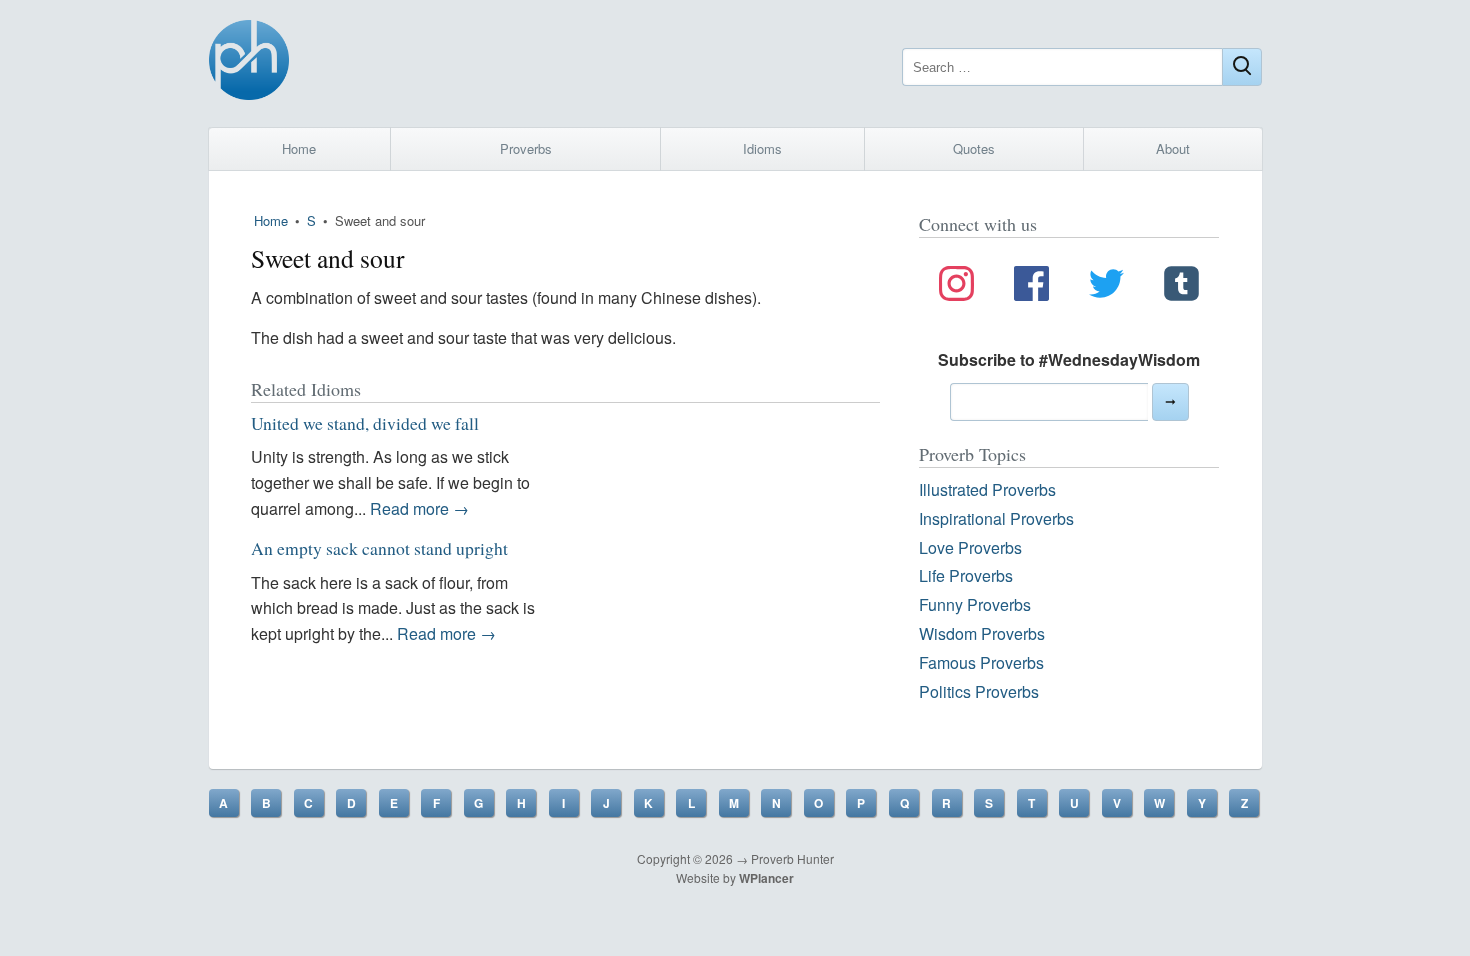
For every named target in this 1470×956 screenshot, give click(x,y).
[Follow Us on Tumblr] (1181, 287)
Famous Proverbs (981, 662)
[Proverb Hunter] (249, 63)
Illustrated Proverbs (987, 489)
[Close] (1242, 67)
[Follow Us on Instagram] (956, 287)
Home (299, 148)
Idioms (762, 148)
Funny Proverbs (975, 604)
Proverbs (526, 148)
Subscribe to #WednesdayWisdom (1069, 359)
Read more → (419, 508)
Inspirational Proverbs (996, 518)
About (1173, 148)
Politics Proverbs (979, 691)
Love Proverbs (970, 547)
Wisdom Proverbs (982, 633)
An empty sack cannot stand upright (379, 548)
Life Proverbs (966, 575)
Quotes (974, 148)
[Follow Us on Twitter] (1106, 287)
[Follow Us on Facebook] (1031, 287)
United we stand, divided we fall (365, 423)
